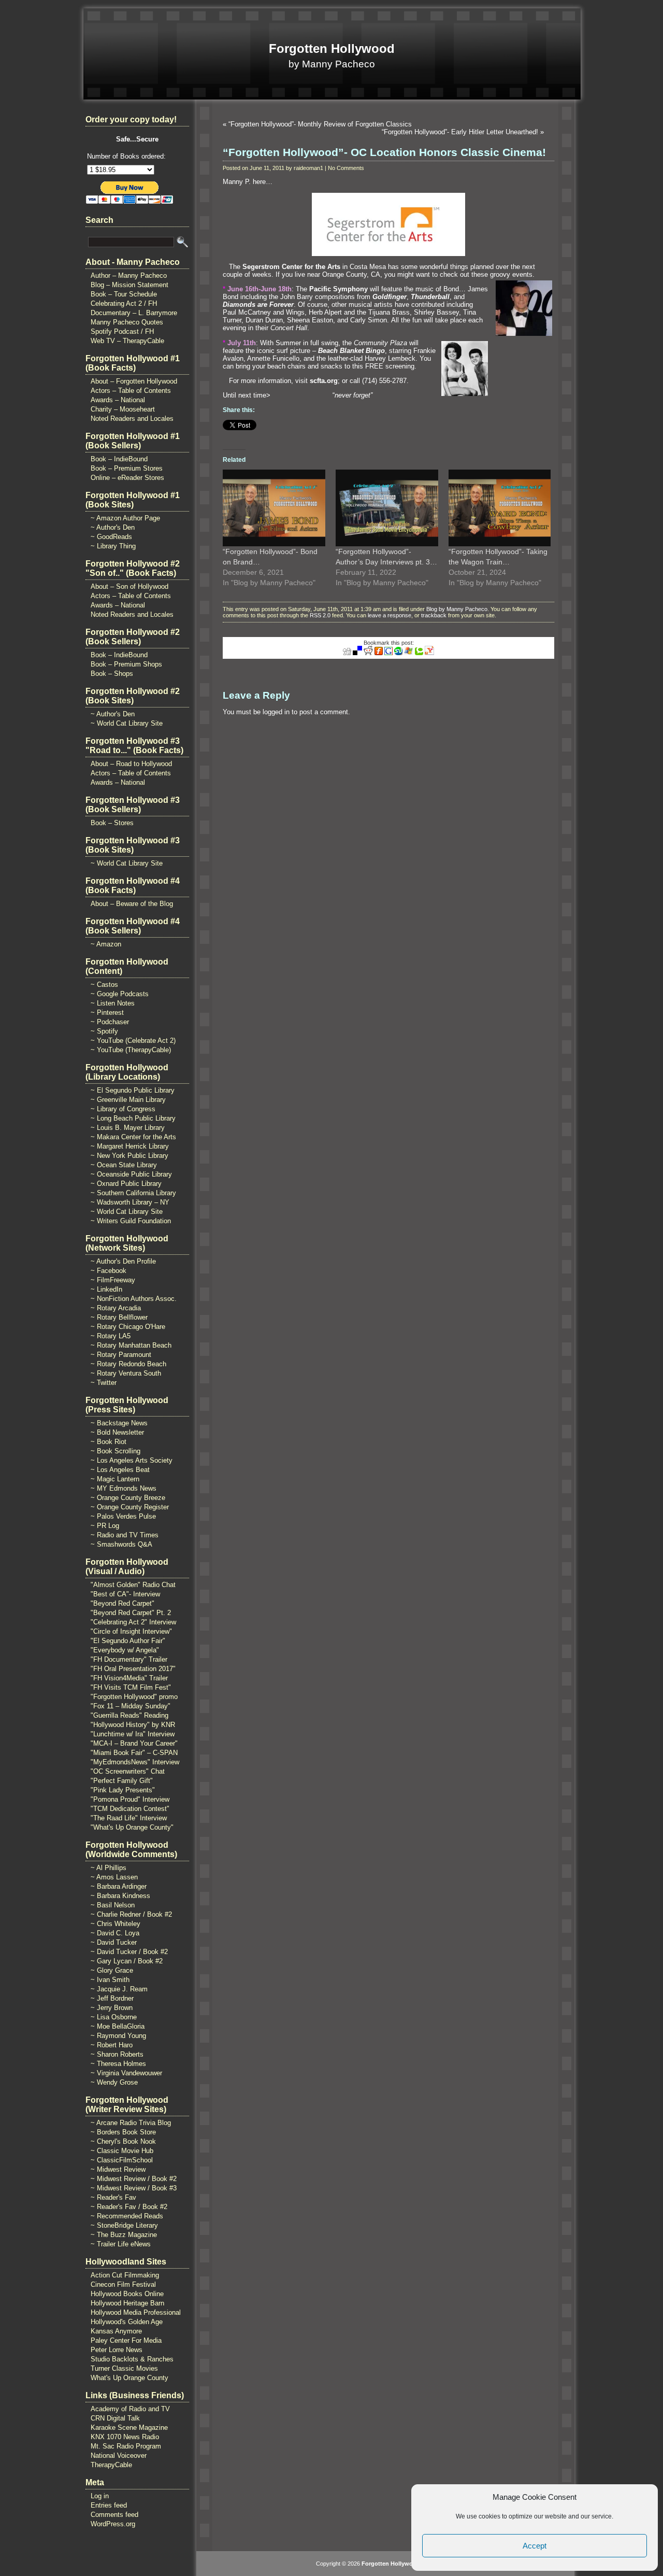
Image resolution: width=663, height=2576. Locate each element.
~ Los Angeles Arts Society (132, 1460)
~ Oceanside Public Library (131, 1174)
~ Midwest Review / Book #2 (134, 2179)
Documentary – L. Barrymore (134, 313)
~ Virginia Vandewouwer (126, 2073)
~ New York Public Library (129, 1156)
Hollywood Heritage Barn (127, 2303)
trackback (434, 615)
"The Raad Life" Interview (129, 1818)
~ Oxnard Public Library (126, 1184)
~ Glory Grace (112, 1970)
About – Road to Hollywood (131, 764)
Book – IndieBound (119, 459)
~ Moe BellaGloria (118, 2026)
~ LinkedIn (106, 1289)
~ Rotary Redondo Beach (128, 1364)
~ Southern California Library (133, 1193)
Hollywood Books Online (127, 2294)
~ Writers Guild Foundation (131, 1221)
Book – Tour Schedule (124, 294)
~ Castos (104, 985)
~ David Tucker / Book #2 (129, 1952)
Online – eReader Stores (127, 478)
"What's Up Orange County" (132, 1827)
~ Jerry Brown (112, 2008)
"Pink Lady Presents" (123, 1790)
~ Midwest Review (118, 2169)
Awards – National (118, 400)
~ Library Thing (113, 546)
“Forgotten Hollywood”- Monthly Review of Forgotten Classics (320, 124)
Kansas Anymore (116, 2331)
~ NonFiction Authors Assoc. (134, 1299)
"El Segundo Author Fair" (128, 1641)
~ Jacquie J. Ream (119, 1989)
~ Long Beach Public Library (133, 1118)
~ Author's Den (113, 527)
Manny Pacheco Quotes (127, 322)
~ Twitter (104, 1383)
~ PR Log (105, 1526)
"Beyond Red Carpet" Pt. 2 (131, 1613)
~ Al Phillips (109, 1868)
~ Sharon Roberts (117, 2054)
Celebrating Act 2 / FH (124, 303)
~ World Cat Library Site (127, 723)
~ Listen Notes (113, 1003)
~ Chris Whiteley (116, 1924)
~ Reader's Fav (113, 2197)
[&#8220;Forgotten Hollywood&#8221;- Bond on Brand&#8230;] (274, 508)
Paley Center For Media (126, 2340)
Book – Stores (112, 823)
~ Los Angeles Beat (120, 1470)
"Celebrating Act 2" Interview (133, 1622)
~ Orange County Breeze (128, 1498)
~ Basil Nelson (113, 1905)
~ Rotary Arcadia (116, 1308)
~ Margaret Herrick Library (130, 1146)
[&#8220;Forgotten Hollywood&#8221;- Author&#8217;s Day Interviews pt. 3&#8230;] (387, 508)
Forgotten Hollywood (332, 48)
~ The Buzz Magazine (124, 2235)
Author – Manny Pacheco (129, 275)
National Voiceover (119, 2455)
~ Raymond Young (118, 2036)
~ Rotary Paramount (121, 1355)
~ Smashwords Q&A (121, 1544)
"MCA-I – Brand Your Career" (134, 1743)
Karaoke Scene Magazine (129, 2428)
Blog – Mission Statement (129, 285)
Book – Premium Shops (126, 664)
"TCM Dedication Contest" (130, 1809)
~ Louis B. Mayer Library (128, 1128)
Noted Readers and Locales (132, 419)
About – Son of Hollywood (129, 586)
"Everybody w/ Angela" (125, 1650)
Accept (535, 2546)
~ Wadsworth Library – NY (130, 1202)
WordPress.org (113, 2524)
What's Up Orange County (129, 2378)
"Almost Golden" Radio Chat (133, 1585)
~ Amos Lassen (114, 1877)
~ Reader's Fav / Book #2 (129, 2207)
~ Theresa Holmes (118, 2064)
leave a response (390, 615)
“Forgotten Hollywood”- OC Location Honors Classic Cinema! (384, 152)
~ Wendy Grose (114, 2082)
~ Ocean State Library (124, 1165)
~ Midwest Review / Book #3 (134, 2188)
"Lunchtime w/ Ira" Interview (133, 1734)
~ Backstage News (119, 1423)
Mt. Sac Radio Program (126, 2446)
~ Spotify (104, 1031)
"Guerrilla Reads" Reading (129, 1715)
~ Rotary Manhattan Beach (131, 1345)
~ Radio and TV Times (125, 1535)
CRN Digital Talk (115, 2418)
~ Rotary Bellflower (119, 1317)
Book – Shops (112, 674)
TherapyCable (111, 2465)
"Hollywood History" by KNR (133, 1725)
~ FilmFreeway (113, 1280)
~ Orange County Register (130, 1507)
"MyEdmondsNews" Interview (135, 1762)
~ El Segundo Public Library (133, 1090)
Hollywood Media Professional (136, 2312)
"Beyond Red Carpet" (122, 1603)
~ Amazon (106, 944)
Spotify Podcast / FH (122, 331)
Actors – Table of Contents (131, 391)
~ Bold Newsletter (117, 1432)
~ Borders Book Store (123, 2132)
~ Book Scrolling (116, 1451)
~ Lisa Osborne (114, 2017)
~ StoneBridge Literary (124, 2225)
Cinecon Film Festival (123, 2284)
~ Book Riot (109, 1442)
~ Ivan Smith (110, 1980)
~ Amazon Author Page (125, 518)
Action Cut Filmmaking (125, 2275)
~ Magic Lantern (115, 1479)
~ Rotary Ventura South (126, 1373)
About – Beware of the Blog (132, 904)
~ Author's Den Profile (123, 1261)
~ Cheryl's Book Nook (123, 2141)
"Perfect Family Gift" (122, 1781)
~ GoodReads (111, 537)
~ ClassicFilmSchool (122, 2160)
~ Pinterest (107, 1013)
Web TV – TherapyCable (127, 341)
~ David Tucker (114, 1942)
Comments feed (114, 2515)
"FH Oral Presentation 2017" (133, 1669)
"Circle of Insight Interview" (131, 1631)
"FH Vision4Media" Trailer (129, 1678)
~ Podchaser (110, 1022)
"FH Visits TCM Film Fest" (131, 1687)
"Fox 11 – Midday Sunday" (131, 1706)
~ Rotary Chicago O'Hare (128, 1327)
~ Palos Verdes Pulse (123, 1516)
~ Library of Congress (123, 1109)
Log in (100, 2496)
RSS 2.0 (320, 615)
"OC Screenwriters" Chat (128, 1771)
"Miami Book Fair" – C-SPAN (134, 1753)
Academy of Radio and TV (130, 2409)
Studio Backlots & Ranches (132, 2359)
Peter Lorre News (117, 2350)
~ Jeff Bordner (112, 1998)
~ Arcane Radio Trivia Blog (131, 2123)
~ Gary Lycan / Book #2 (127, 1961)
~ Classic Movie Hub (122, 2151)
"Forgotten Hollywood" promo (134, 1697)
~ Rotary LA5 (111, 1336)
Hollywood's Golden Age (127, 2322)
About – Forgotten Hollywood (134, 381)
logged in (276, 712)
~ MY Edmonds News (124, 1488)
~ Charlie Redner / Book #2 (131, 1914)
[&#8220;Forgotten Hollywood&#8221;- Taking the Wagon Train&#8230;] (500, 508)
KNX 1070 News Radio (125, 2437)
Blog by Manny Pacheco (457, 609)
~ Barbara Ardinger (119, 1886)
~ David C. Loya (115, 1933)
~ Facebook (109, 1271)
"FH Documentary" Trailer (129, 1659)
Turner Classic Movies (124, 2368)
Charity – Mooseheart (123, 409)
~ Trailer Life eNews (121, 2244)
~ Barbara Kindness (120, 1896)
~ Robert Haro (112, 2045)
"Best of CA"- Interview (125, 1594)
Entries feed (109, 2505)
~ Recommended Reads (127, 2216)
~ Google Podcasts (120, 994)
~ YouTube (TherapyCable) (131, 1050)
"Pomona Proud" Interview (130, 1799)
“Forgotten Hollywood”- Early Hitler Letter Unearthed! (460, 132)
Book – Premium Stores (127, 468)
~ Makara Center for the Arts (133, 1137)
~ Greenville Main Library (128, 1100)
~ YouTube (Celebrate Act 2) (133, 1041)
